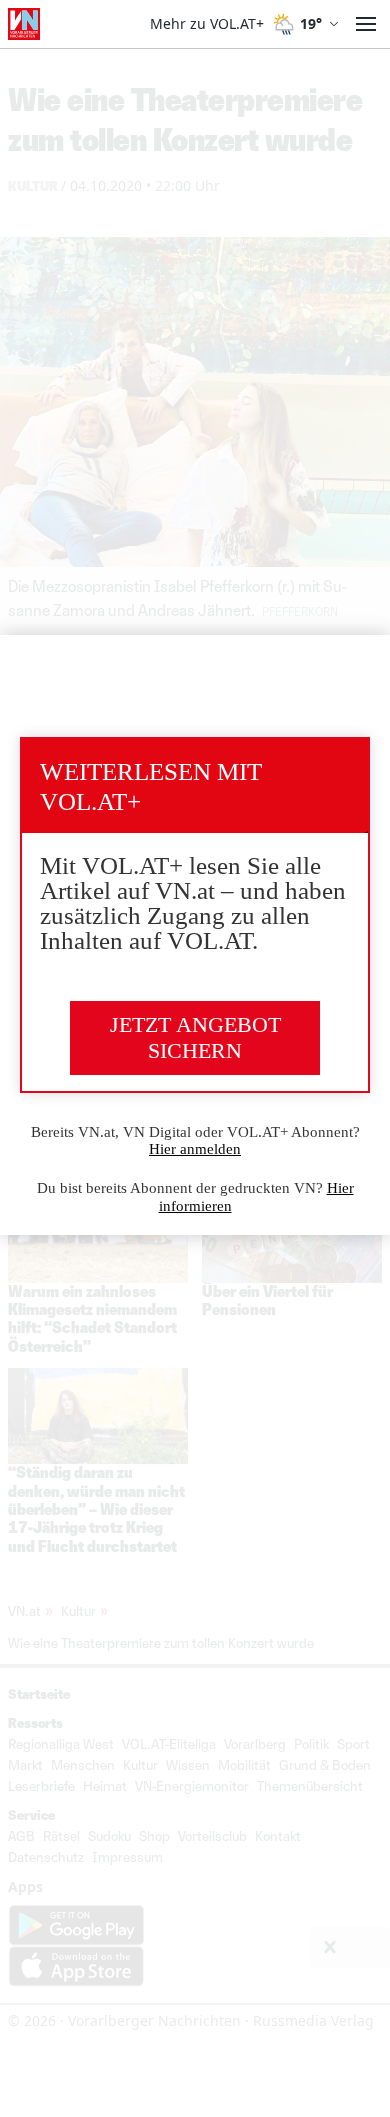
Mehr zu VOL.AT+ (207, 24)
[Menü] (366, 24)
